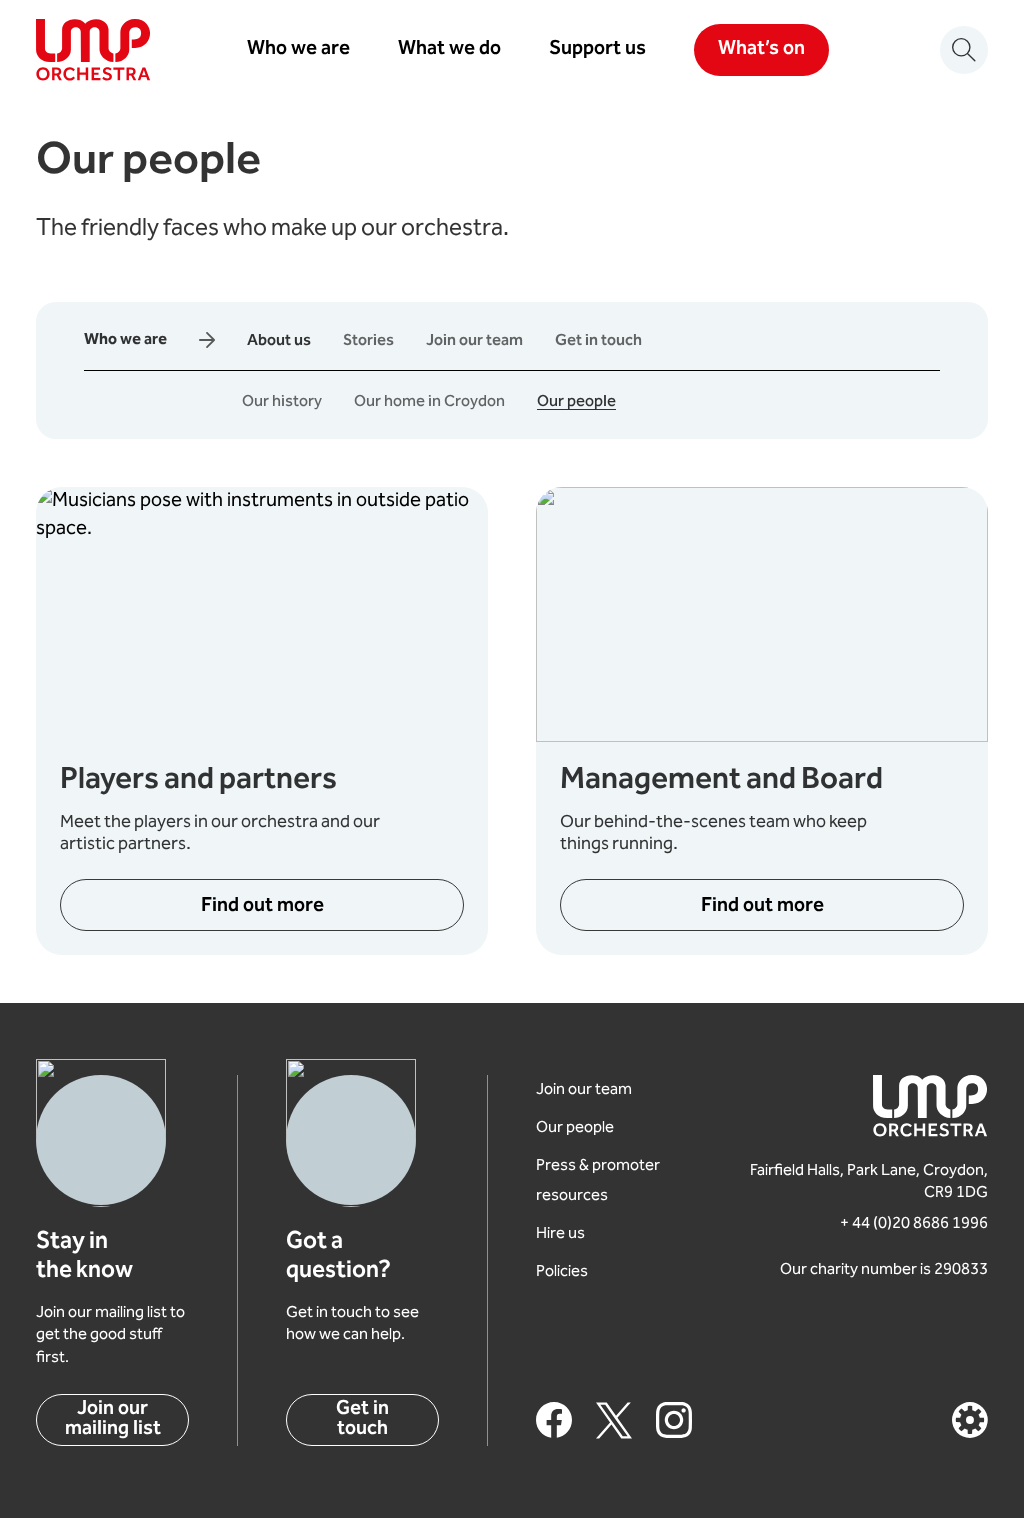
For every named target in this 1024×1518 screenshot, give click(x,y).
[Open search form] (964, 50)
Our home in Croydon (429, 402)
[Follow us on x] (614, 1420)
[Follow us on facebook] (554, 1420)
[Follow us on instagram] (674, 1420)
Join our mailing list (113, 1419)
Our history (282, 402)
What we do (449, 50)
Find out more (262, 906)
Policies (562, 1272)
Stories (368, 341)
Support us (597, 50)
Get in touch (598, 341)
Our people (576, 402)
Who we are (298, 50)
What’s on (761, 49)
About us (279, 341)
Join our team (474, 341)
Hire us (560, 1234)
